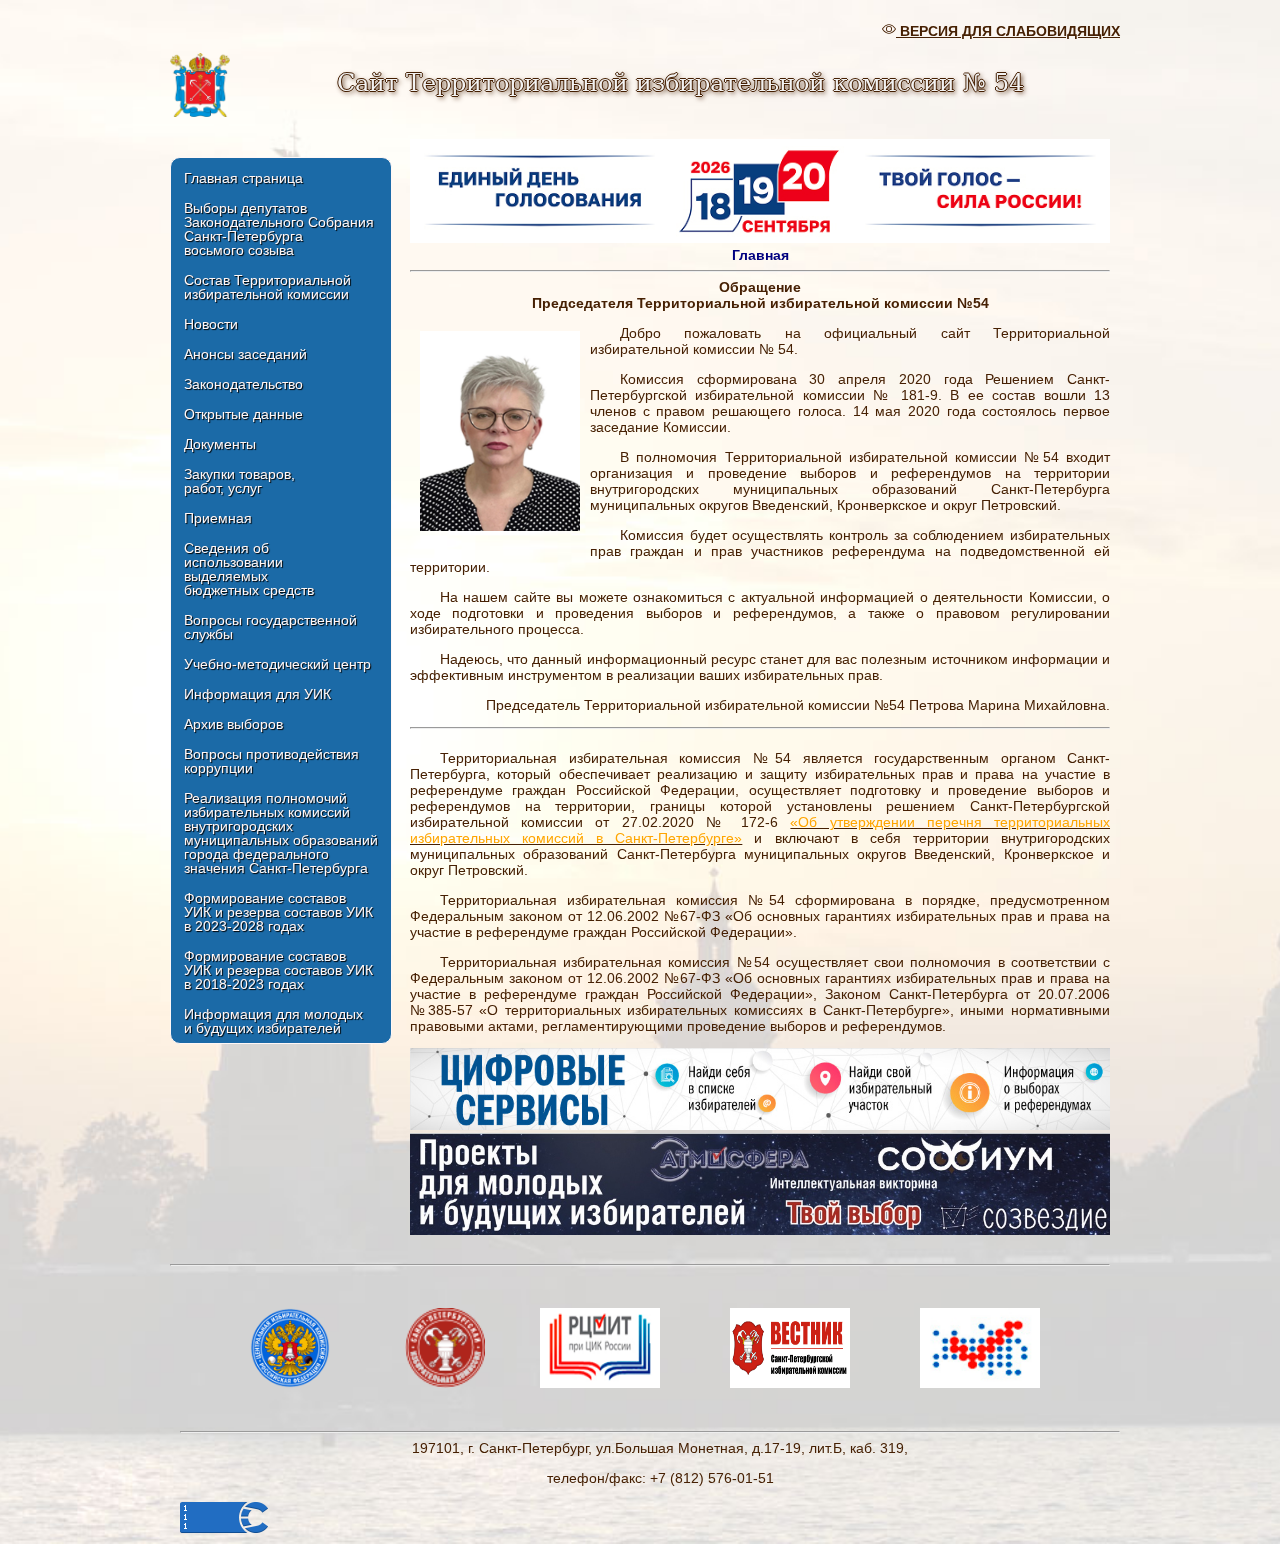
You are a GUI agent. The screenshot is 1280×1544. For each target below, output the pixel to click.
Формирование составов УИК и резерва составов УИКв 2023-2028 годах (278, 912)
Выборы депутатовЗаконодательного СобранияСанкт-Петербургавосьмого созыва (279, 229)
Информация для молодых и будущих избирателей (273, 1021)
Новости (211, 324)
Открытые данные (243, 414)
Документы (220, 444)
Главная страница (243, 178)
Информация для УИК (257, 694)
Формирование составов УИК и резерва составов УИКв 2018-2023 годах (278, 970)
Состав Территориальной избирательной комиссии (267, 287)
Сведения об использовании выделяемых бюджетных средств (249, 569)
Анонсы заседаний (245, 354)
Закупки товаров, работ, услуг (239, 481)
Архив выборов (233, 724)
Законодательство (243, 384)
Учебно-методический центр (277, 664)
